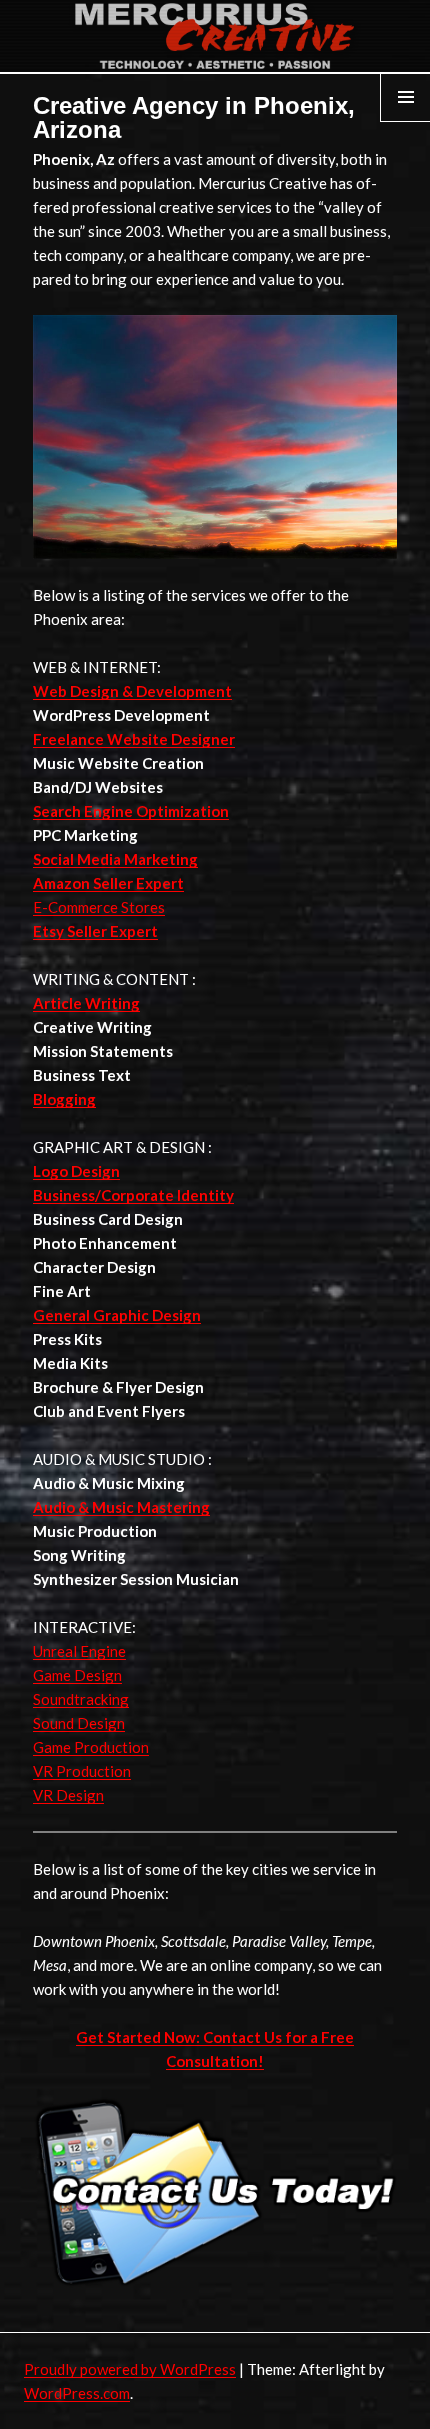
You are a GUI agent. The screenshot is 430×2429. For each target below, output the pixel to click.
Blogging (64, 1099)
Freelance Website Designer (134, 739)
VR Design (68, 1795)
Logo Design (76, 1171)
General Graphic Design (117, 1315)
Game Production (91, 1747)
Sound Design (79, 1723)
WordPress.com (77, 2393)
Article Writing (86, 1003)
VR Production (82, 1771)
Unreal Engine (79, 1651)
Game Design (77, 1675)
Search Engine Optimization (131, 811)
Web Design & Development (132, 691)
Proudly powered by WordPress (130, 2369)
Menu (406, 121)
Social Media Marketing (115, 859)
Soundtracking (81, 1699)
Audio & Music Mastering (121, 1507)
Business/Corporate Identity (133, 1195)
